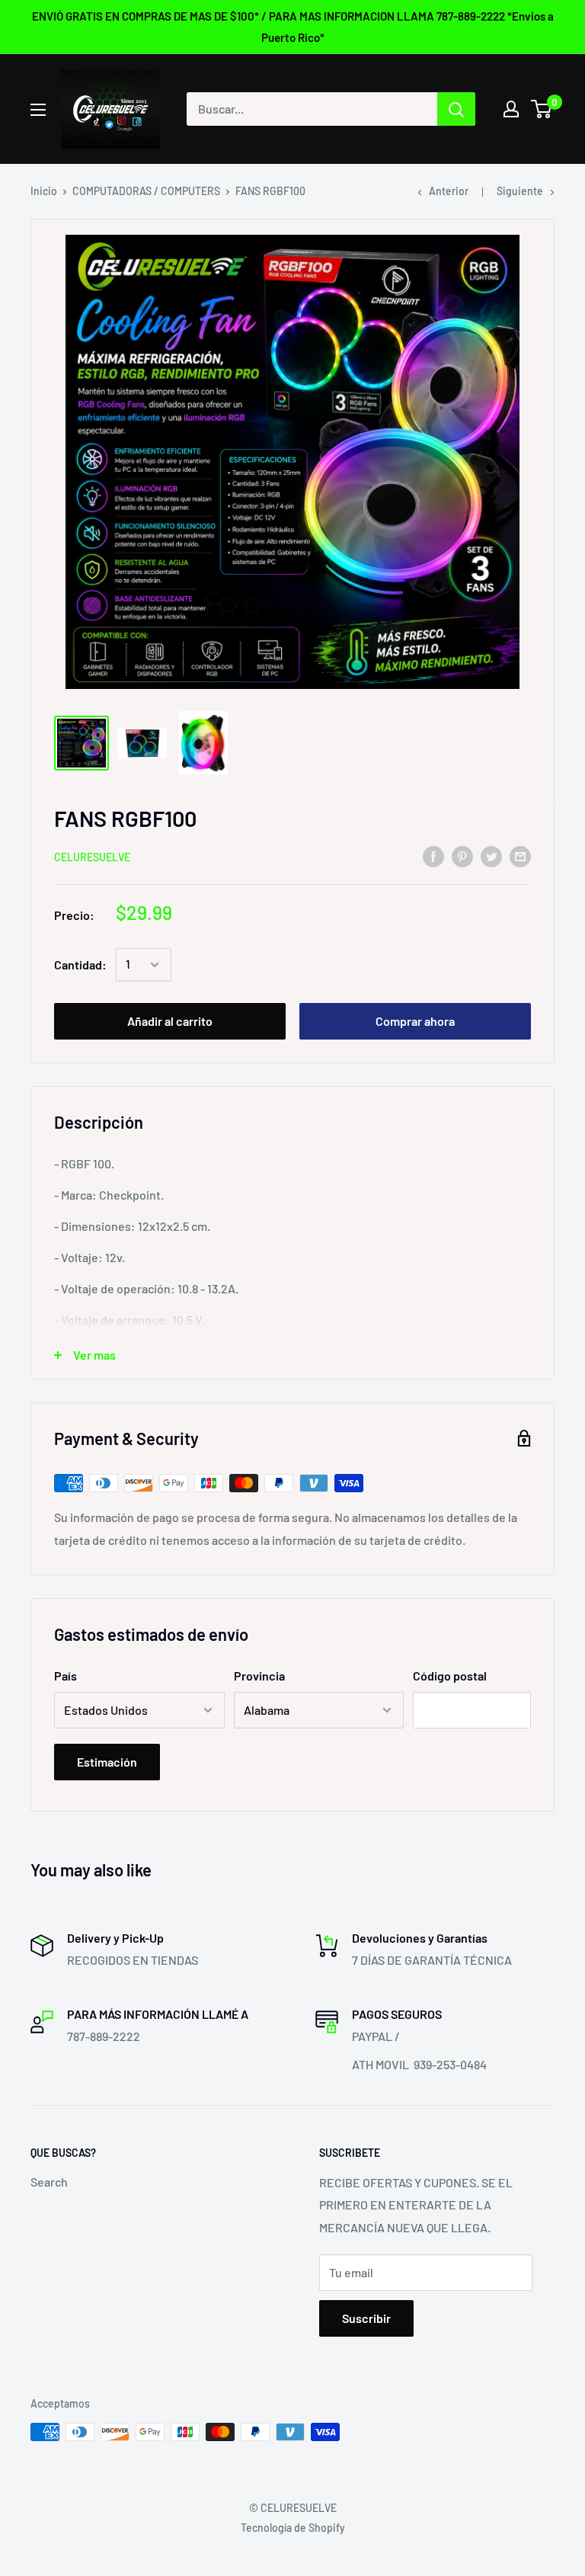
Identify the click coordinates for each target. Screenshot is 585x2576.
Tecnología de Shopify (293, 2528)
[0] (542, 109)
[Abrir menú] (38, 110)
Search (49, 2182)
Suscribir (366, 2318)
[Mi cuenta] (511, 109)
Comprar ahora (415, 1021)
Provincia (259, 1676)
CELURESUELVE (92, 857)
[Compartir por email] (520, 855)
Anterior (449, 191)
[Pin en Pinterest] (462, 855)
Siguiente (520, 191)
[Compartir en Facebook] (433, 855)
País (66, 1676)
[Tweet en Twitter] (491, 855)
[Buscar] (456, 109)
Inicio (44, 191)
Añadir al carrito (170, 1021)
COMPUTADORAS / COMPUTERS (146, 191)
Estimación (107, 1762)
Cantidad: (80, 964)
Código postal (450, 1676)
